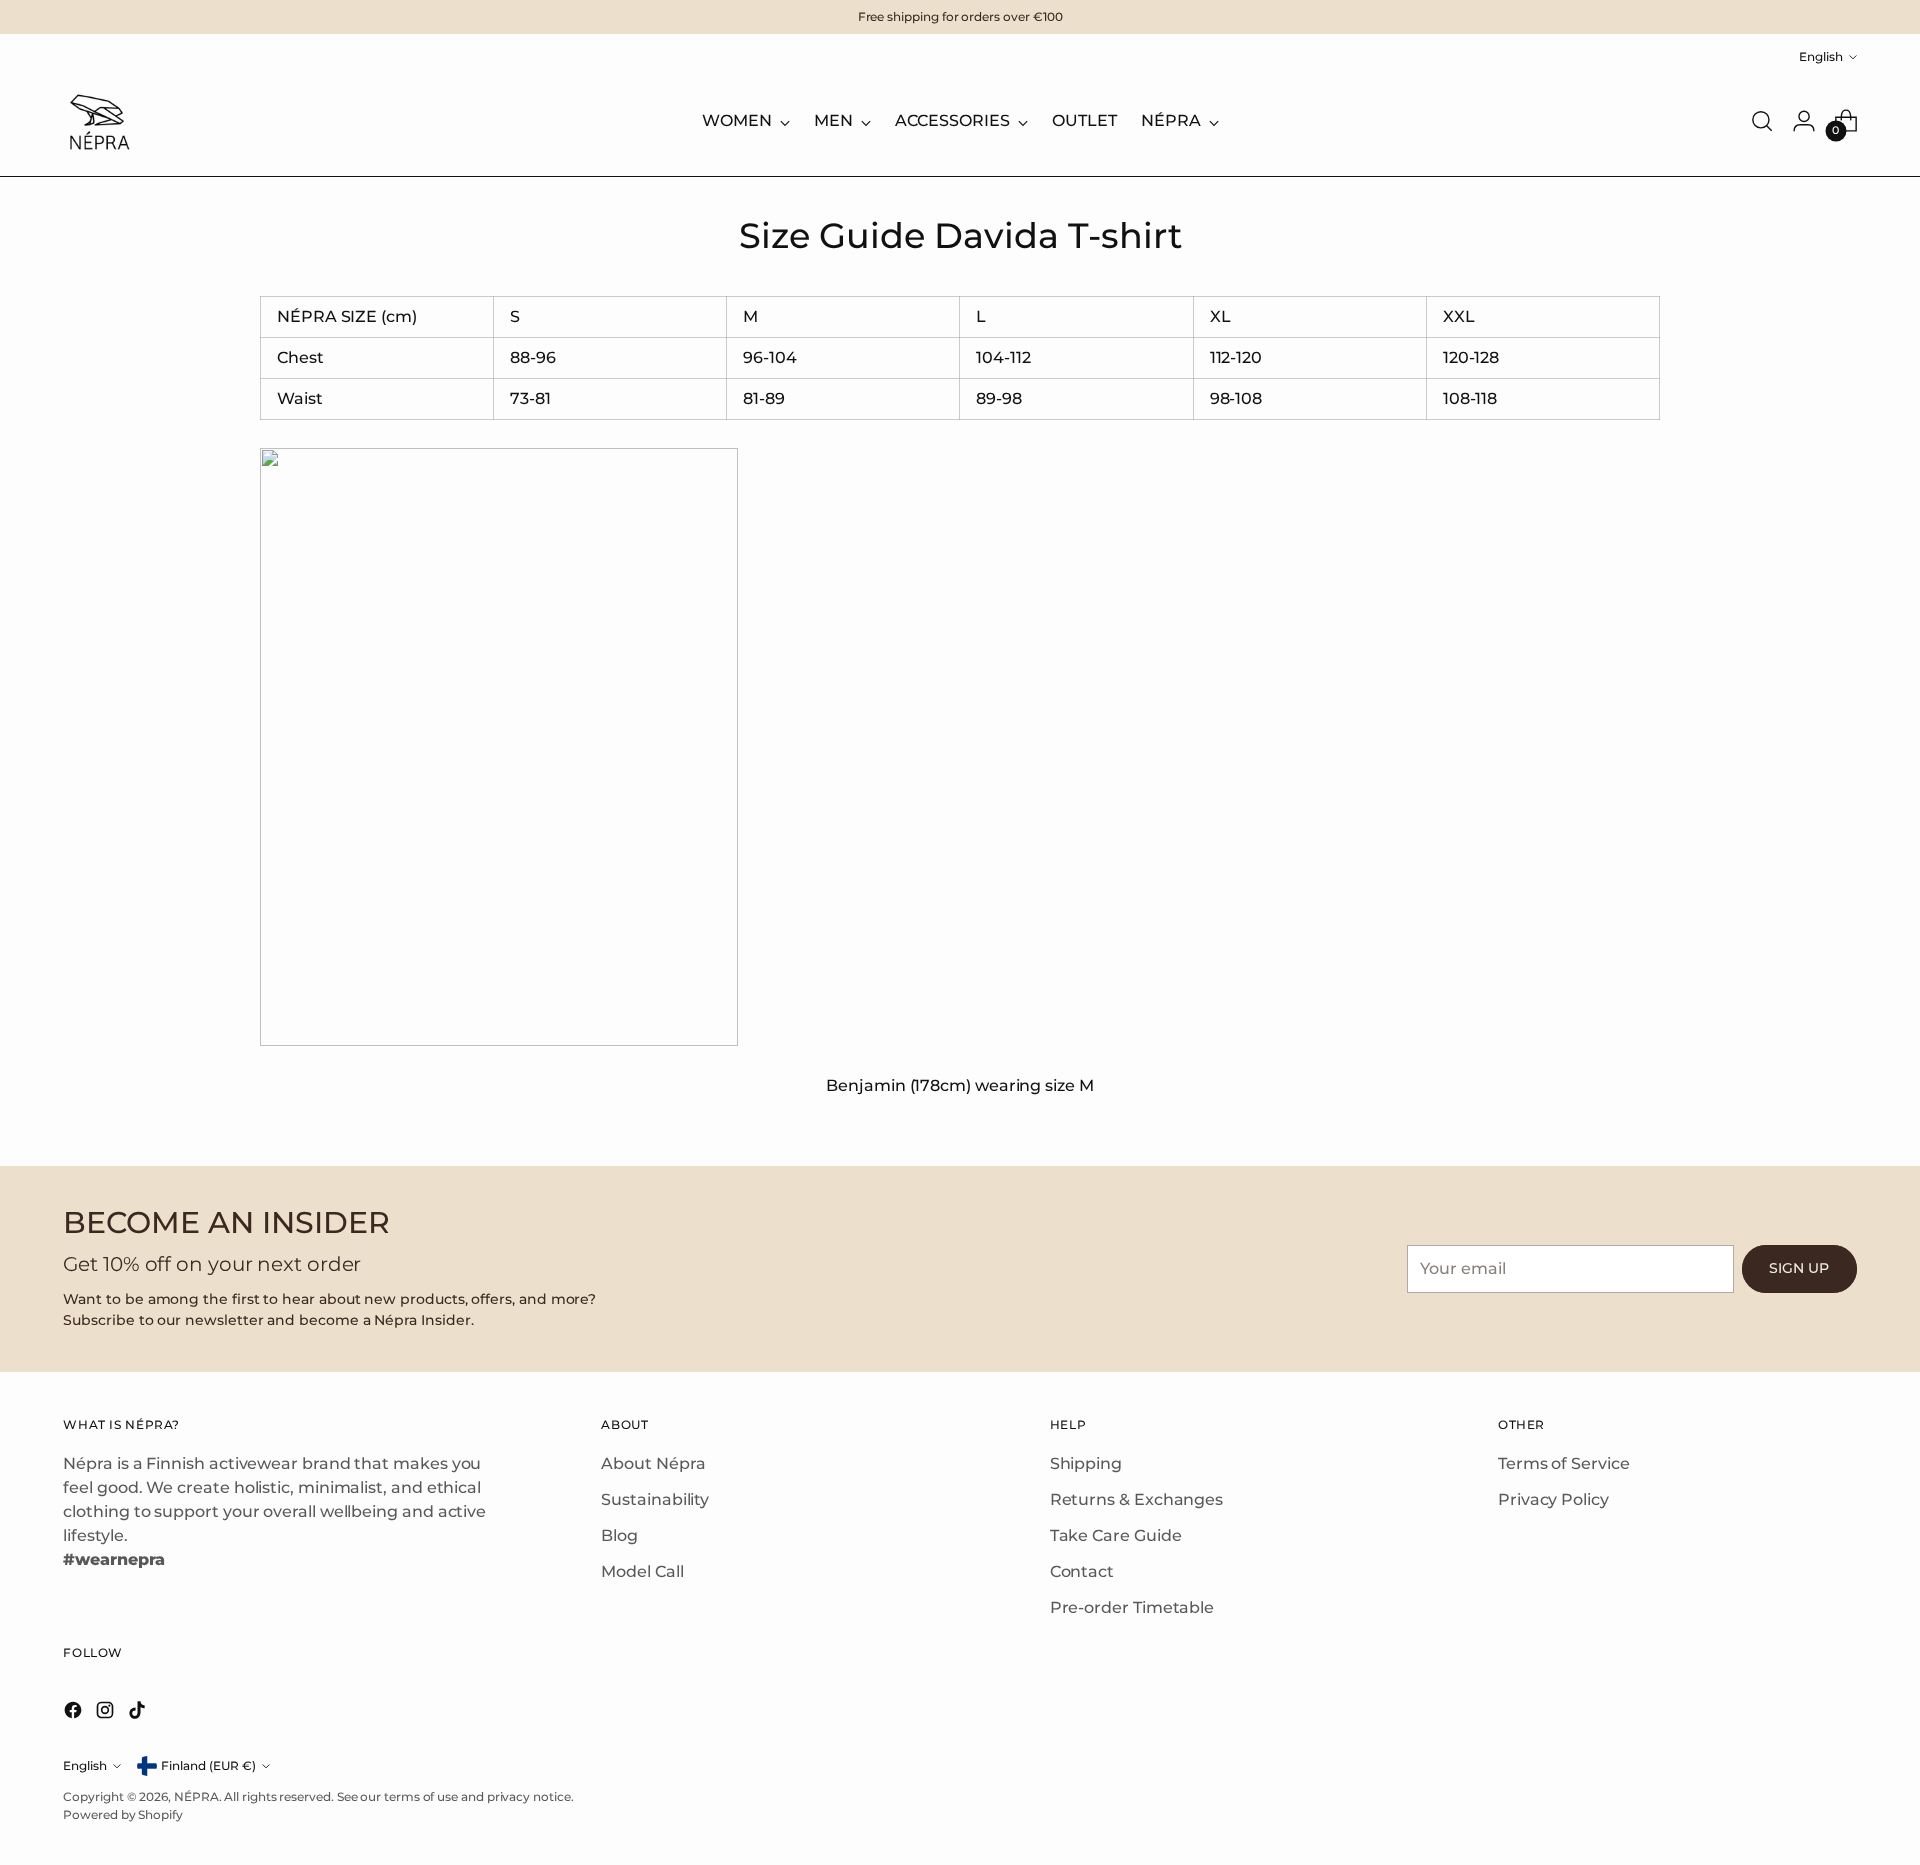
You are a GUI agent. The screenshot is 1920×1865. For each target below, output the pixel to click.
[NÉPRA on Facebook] (75, 1713)
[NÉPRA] (98, 121)
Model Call (642, 1571)
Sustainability (655, 1499)
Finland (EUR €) (208, 1765)
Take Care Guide (1116, 1535)
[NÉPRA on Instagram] (107, 1713)
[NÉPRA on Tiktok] (139, 1713)
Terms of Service (1564, 1463)
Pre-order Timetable (1132, 1607)
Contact (1082, 1571)
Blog (619, 1535)
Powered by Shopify (123, 1814)
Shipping (1086, 1463)
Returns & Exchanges (1136, 1499)
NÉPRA (196, 1796)
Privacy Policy (1553, 1499)
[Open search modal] (1762, 121)
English (1821, 56)
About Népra (653, 1463)
